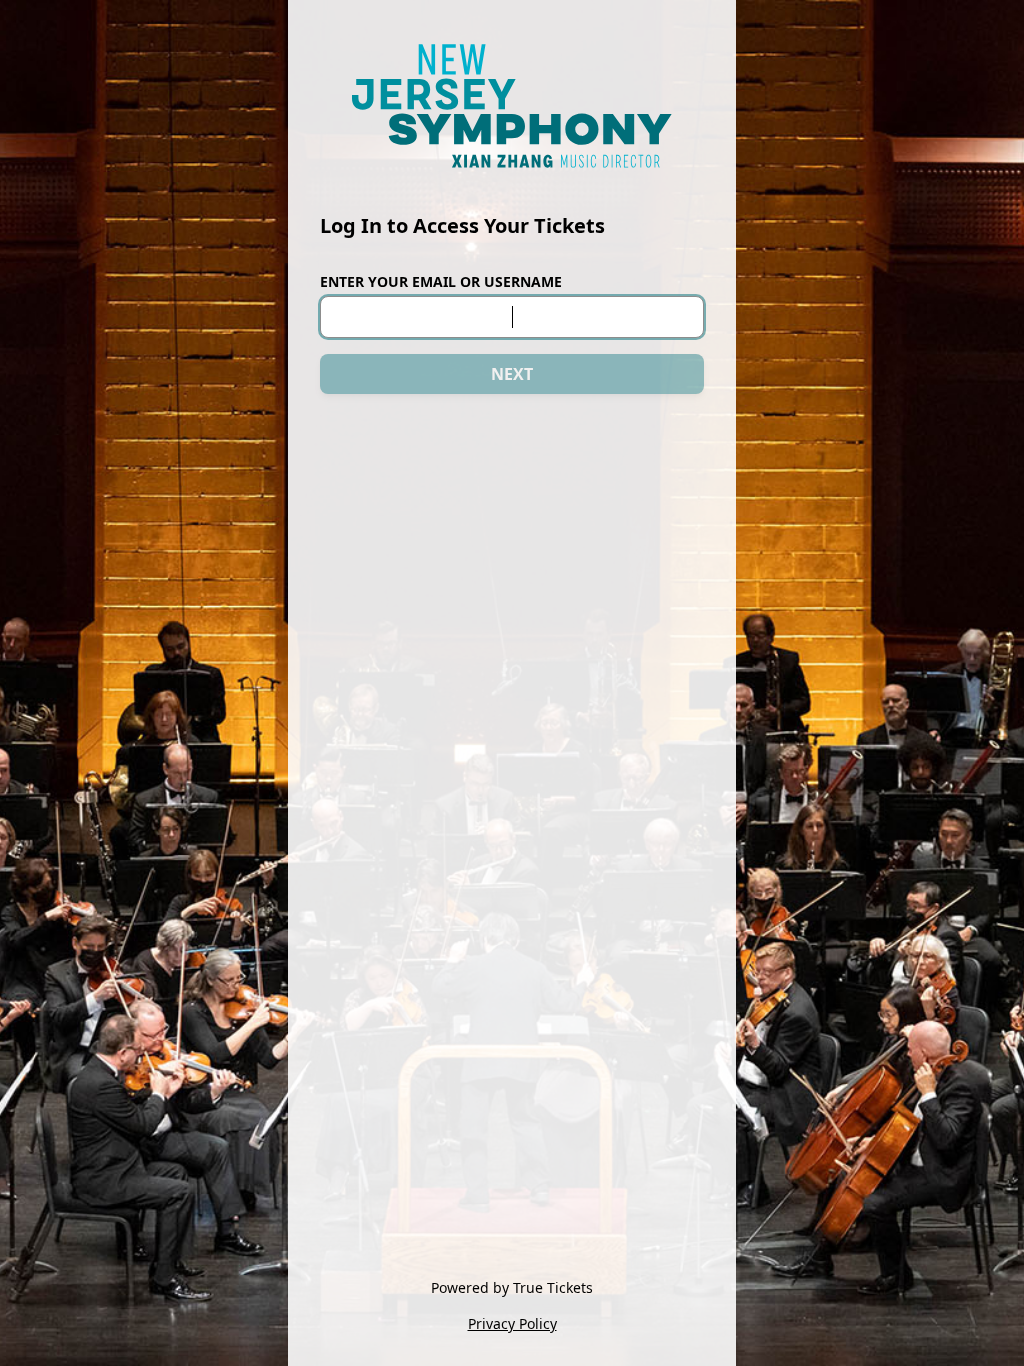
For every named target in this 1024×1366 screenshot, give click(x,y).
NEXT (512, 374)
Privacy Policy (512, 1323)
